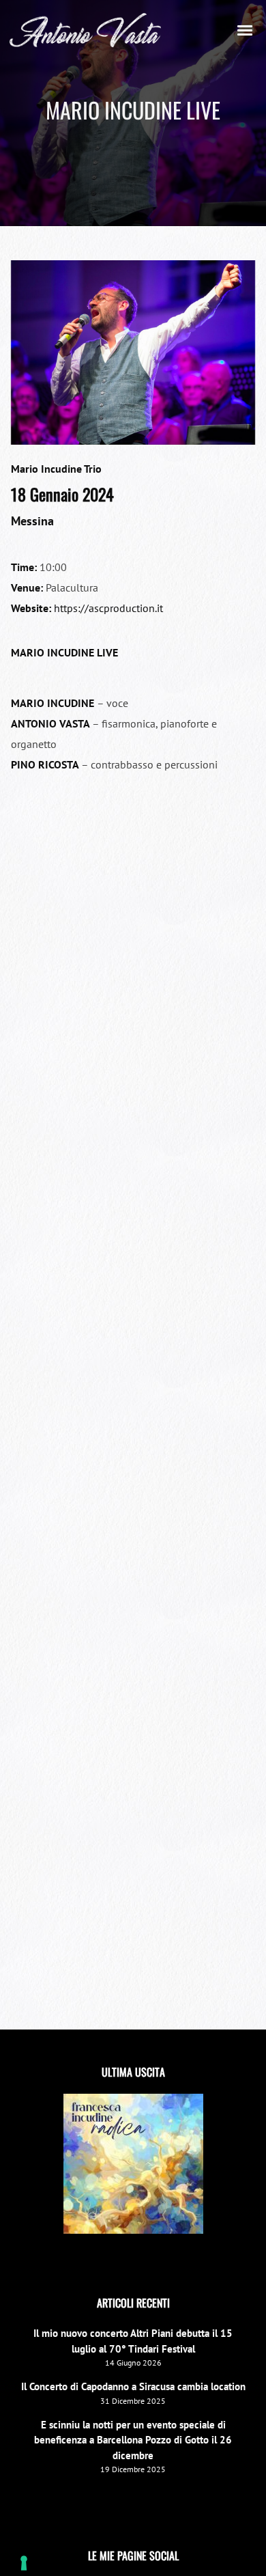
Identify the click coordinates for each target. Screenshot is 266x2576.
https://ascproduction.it (108, 608)
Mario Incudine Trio (56, 469)
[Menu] (246, 29)
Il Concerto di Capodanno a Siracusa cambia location (133, 2386)
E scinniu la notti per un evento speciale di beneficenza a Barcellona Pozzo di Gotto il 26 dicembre (133, 2440)
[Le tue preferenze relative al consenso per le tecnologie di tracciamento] (24, 2563)
